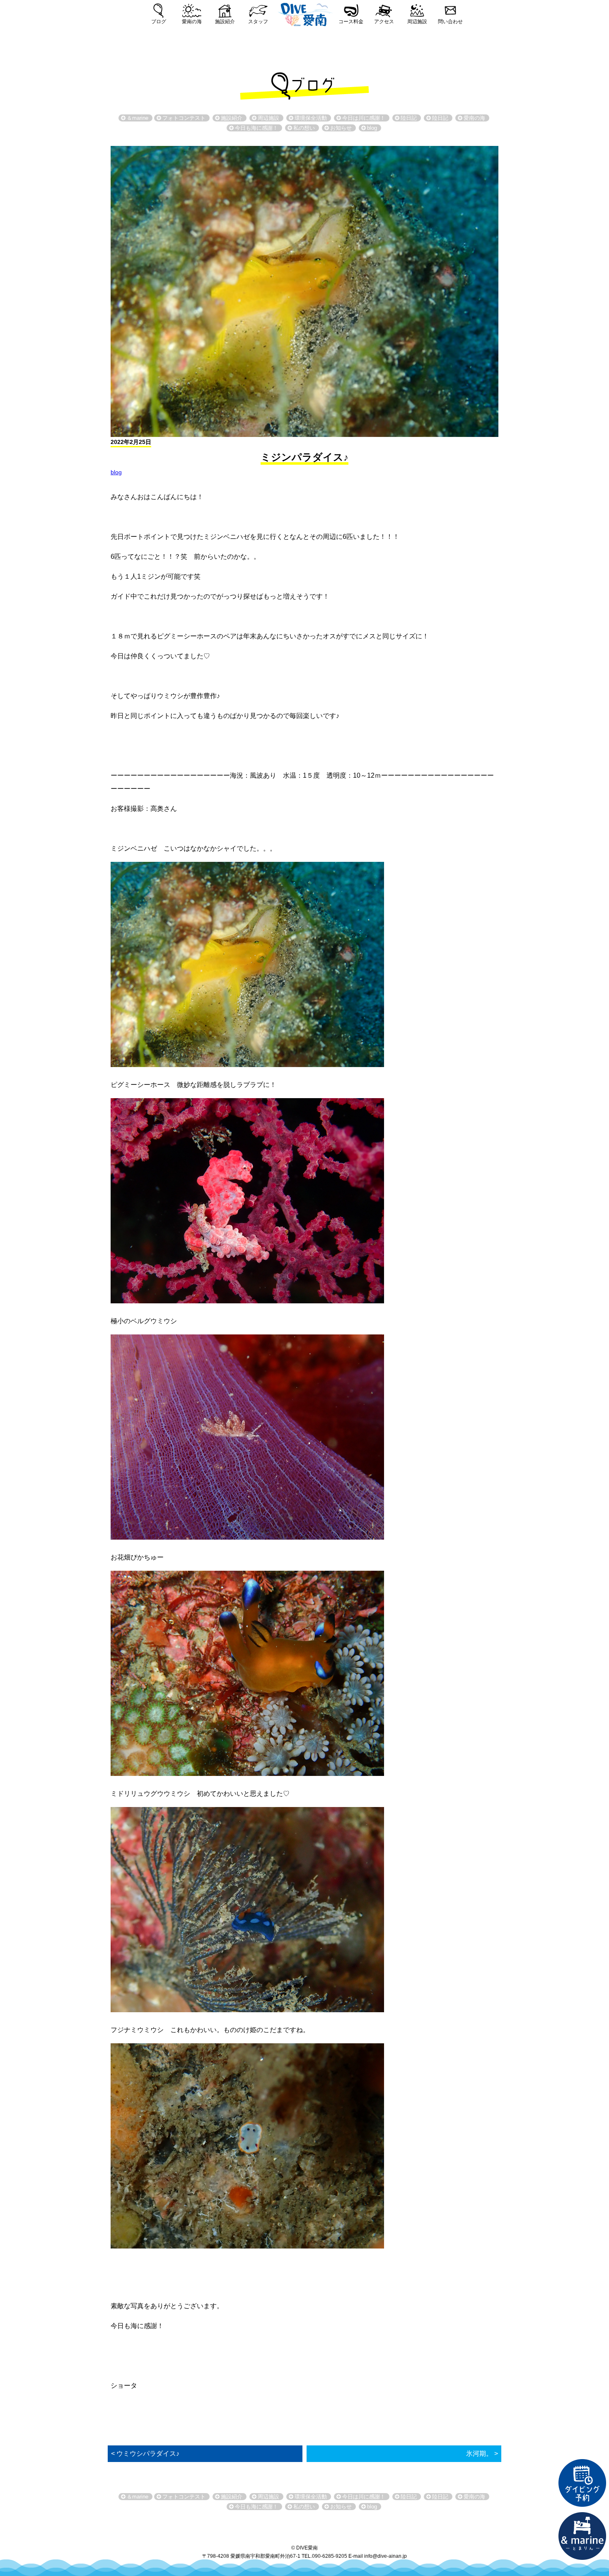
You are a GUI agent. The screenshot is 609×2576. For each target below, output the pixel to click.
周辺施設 (417, 22)
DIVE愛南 (304, 13)
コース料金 (351, 22)
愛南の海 (192, 22)
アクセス (384, 22)
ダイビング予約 (582, 2483)
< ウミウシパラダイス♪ (145, 2454)
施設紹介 (225, 22)
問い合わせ (450, 22)
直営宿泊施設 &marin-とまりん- (582, 2536)
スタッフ (258, 22)
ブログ (159, 22)
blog (116, 472)
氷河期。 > (482, 2454)
